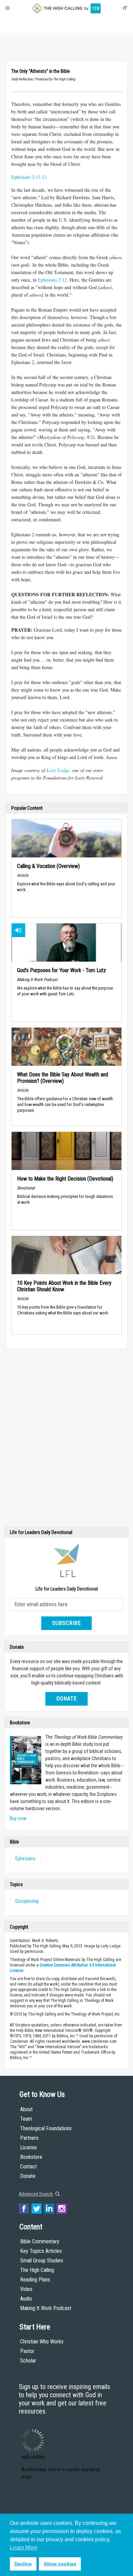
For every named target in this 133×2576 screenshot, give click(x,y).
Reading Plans (35, 2280)
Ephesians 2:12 (52, 280)
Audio (26, 2299)
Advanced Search (36, 2194)
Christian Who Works (42, 2342)
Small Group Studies (42, 2261)
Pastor (27, 2351)
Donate (17, 35)
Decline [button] (23, 2564)
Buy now (18, 1818)
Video (26, 2289)
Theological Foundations (46, 2128)
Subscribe (66, 1623)
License (28, 2147)
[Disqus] (66, 1439)
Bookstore (31, 2157)
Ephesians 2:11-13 (29, 177)
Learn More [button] (24, 2548)
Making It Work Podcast (46, 2308)
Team (26, 2119)
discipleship (27, 1901)
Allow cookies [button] (60, 2564)
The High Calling (37, 2270)
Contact (28, 2167)
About (17, 22)
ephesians (25, 1859)
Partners (29, 2138)
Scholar (28, 2361)
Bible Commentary (40, 2241)
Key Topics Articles (41, 2251)
